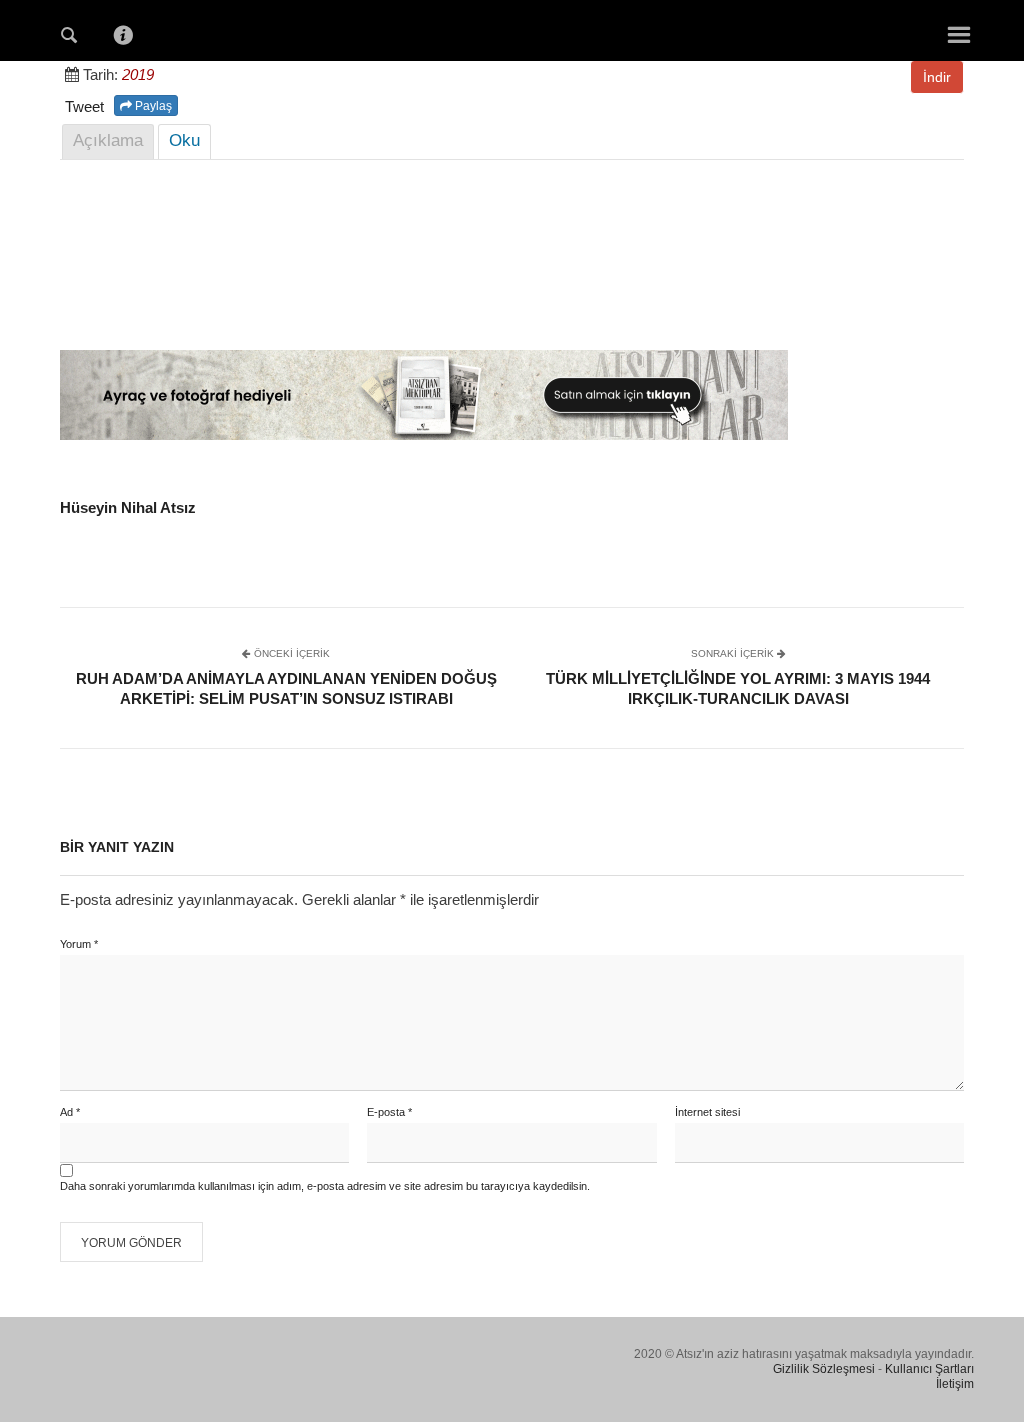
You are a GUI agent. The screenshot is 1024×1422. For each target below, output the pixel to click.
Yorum (79, 944)
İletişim (955, 1384)
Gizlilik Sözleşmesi (824, 1369)
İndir (937, 77)
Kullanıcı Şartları (929, 1369)
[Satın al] (424, 434)
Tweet (84, 106)
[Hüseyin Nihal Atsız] (512, 28)
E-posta (389, 1112)
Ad (70, 1112)
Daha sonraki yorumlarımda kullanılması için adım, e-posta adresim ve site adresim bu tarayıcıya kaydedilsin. (325, 1186)
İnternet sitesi (707, 1112)
